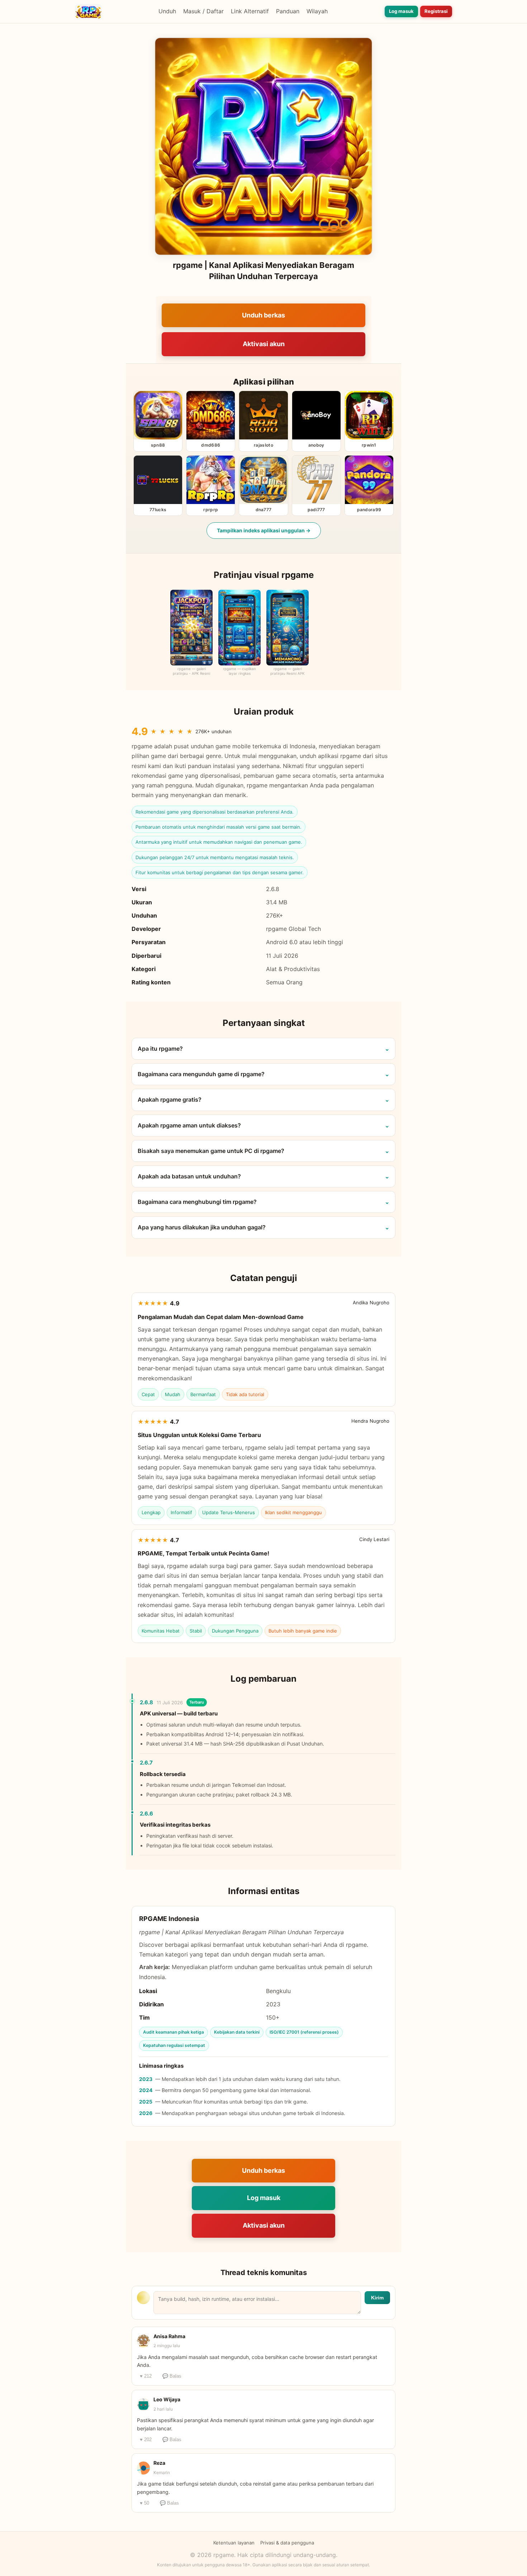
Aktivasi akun (264, 344)
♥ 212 (146, 2376)
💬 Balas (172, 2376)
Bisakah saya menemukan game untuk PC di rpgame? (211, 1151)
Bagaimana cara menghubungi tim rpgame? (197, 1202)
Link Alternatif (250, 11)
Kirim (377, 2298)
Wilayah (317, 11)
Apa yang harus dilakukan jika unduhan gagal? (202, 1227)
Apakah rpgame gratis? (170, 1099)
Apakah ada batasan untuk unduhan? (189, 1176)
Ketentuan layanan (234, 2543)
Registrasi (436, 11)
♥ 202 (146, 2440)
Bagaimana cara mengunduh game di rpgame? (201, 1074)
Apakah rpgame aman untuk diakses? (189, 1125)
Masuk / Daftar (203, 11)
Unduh (167, 11)
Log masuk (401, 11)
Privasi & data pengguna (287, 2543)
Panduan (288, 11)
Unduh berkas (263, 315)
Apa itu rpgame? (160, 1049)
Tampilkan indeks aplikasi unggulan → (264, 530)
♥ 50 (144, 2503)
